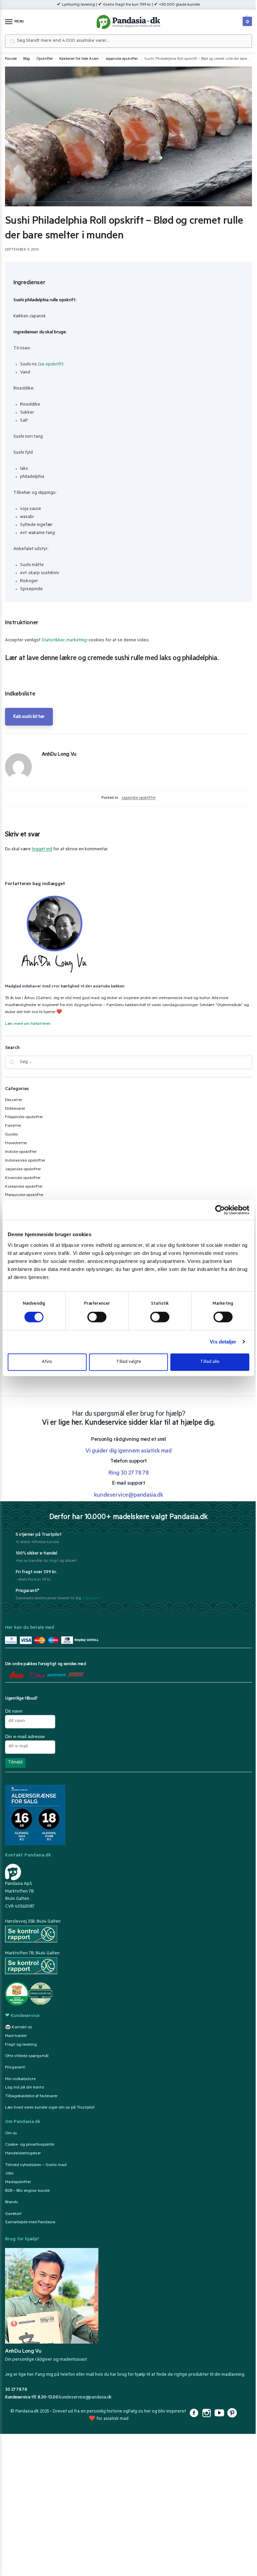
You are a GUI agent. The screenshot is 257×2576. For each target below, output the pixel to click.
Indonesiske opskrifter (25, 1161)
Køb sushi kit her (29, 717)
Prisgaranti (15, 2068)
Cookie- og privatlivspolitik (30, 2145)
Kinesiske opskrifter (23, 1178)
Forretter (13, 1126)
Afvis (47, 1362)
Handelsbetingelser (23, 2154)
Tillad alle (210, 1362)
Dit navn (14, 1711)
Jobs (9, 2174)
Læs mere (91, 1599)
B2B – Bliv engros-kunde (27, 2191)
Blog (26, 59)
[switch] (97, 1317)
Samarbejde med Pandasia (30, 2223)
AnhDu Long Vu (59, 755)
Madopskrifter (18, 2182)
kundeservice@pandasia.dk (85, 2397)
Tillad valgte (129, 1362)
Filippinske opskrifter (24, 1117)
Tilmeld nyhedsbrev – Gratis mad (36, 2165)
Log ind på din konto (24, 2088)
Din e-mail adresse (25, 1736)
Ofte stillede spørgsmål (27, 2056)
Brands (12, 2203)
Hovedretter (16, 1144)
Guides (12, 1135)
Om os (11, 2134)
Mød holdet (16, 2036)
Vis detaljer (223, 1342)
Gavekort (13, 2214)
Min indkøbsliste (20, 2079)
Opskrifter (45, 59)
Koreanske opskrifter (24, 1187)
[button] (246, 20)
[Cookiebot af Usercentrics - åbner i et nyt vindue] (220, 1210)
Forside (11, 59)
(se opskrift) (51, 365)
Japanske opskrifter (122, 59)
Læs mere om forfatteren (28, 1024)
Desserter (14, 1100)
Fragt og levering (21, 2045)
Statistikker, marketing (64, 640)
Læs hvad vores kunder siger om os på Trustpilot (50, 2108)
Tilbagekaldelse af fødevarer (31, 2097)
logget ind (42, 849)
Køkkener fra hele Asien (79, 59)
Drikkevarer (15, 1109)
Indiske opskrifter (21, 1152)
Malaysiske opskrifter (24, 1195)
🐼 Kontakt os (19, 2028)
